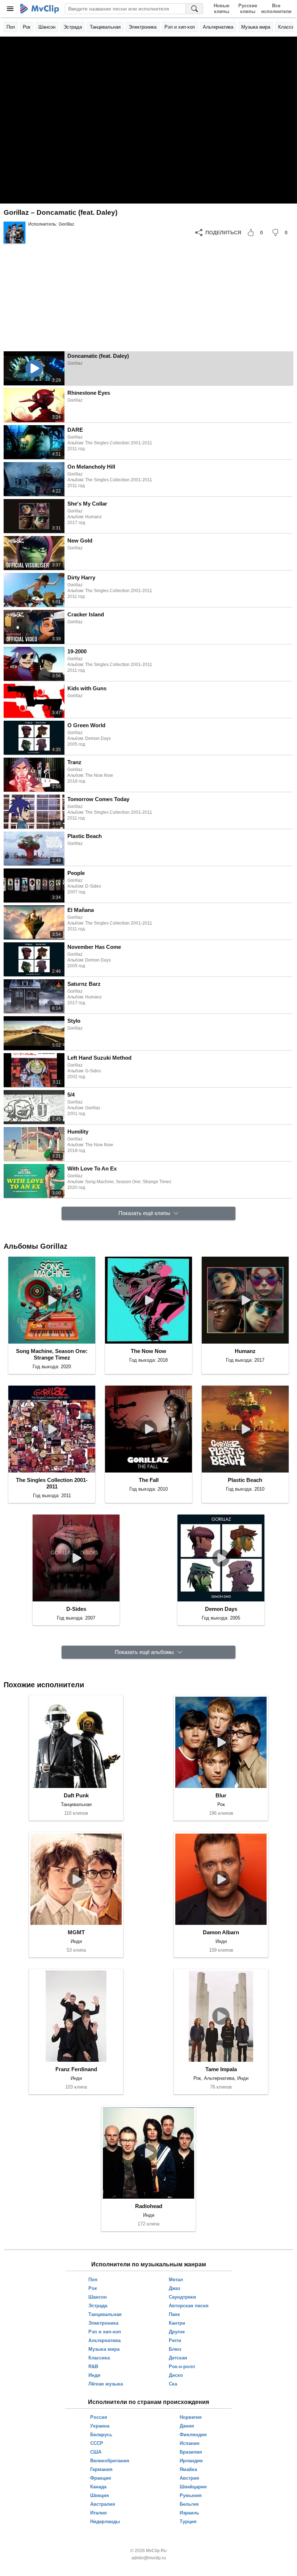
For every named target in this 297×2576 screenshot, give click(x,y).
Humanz (245, 1351)
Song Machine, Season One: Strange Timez (52, 1354)
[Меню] (10, 9)
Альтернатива (218, 27)
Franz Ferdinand (76, 2069)
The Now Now (148, 1351)
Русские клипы (248, 9)
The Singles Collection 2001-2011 (52, 1483)
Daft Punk (76, 1795)
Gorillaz (66, 224)
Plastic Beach (245, 1480)
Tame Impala (221, 2069)
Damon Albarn (221, 1932)
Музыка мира (256, 27)
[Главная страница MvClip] (40, 9)
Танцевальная (105, 27)
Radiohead (149, 2206)
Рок (27, 27)
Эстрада (73, 27)
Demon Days (221, 1609)
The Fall (149, 1480)
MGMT (76, 1932)
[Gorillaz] (14, 233)
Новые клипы (221, 9)
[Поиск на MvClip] (194, 9)
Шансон (47, 27)
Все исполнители (276, 9)
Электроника (143, 27)
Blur (221, 1795)
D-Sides (76, 1609)
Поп (11, 27)
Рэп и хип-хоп (180, 27)
